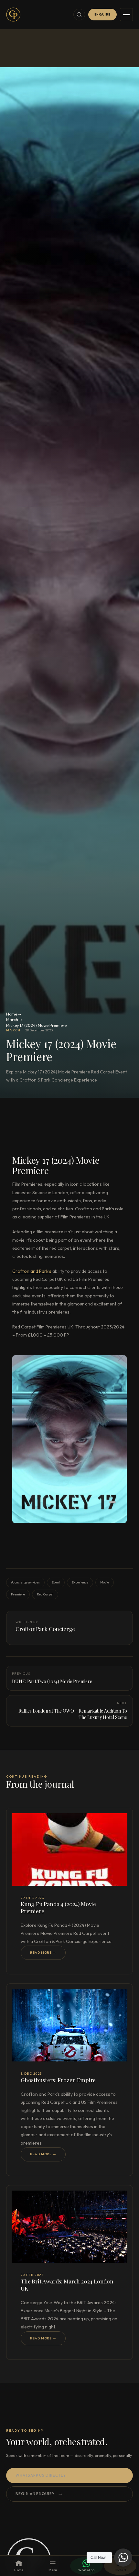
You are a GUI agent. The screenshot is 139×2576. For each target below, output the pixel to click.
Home (12, 1014)
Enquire (103, 14)
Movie (105, 1582)
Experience (80, 1582)
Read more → (43, 1953)
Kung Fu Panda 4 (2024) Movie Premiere (58, 1907)
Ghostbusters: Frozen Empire (58, 2080)
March (12, 1019)
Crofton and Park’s (32, 1271)
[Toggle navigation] (126, 15)
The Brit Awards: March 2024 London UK (67, 2285)
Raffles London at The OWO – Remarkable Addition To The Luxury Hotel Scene (73, 1710)
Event (56, 1582)
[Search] (79, 15)
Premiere (18, 1594)
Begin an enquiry (39, 2494)
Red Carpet (45, 1594)
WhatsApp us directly (41, 2475)
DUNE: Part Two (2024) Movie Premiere (52, 1678)
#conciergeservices (25, 1582)
